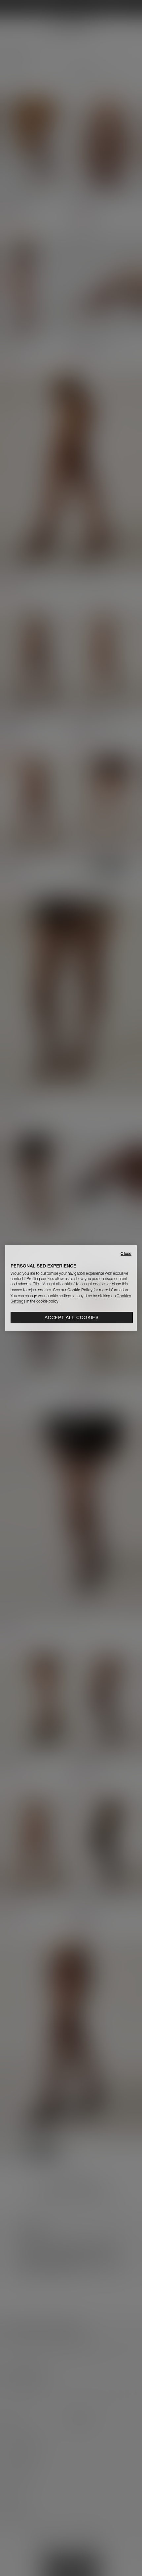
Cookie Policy (80, 1290)
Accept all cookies (72, 1317)
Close (126, 1253)
